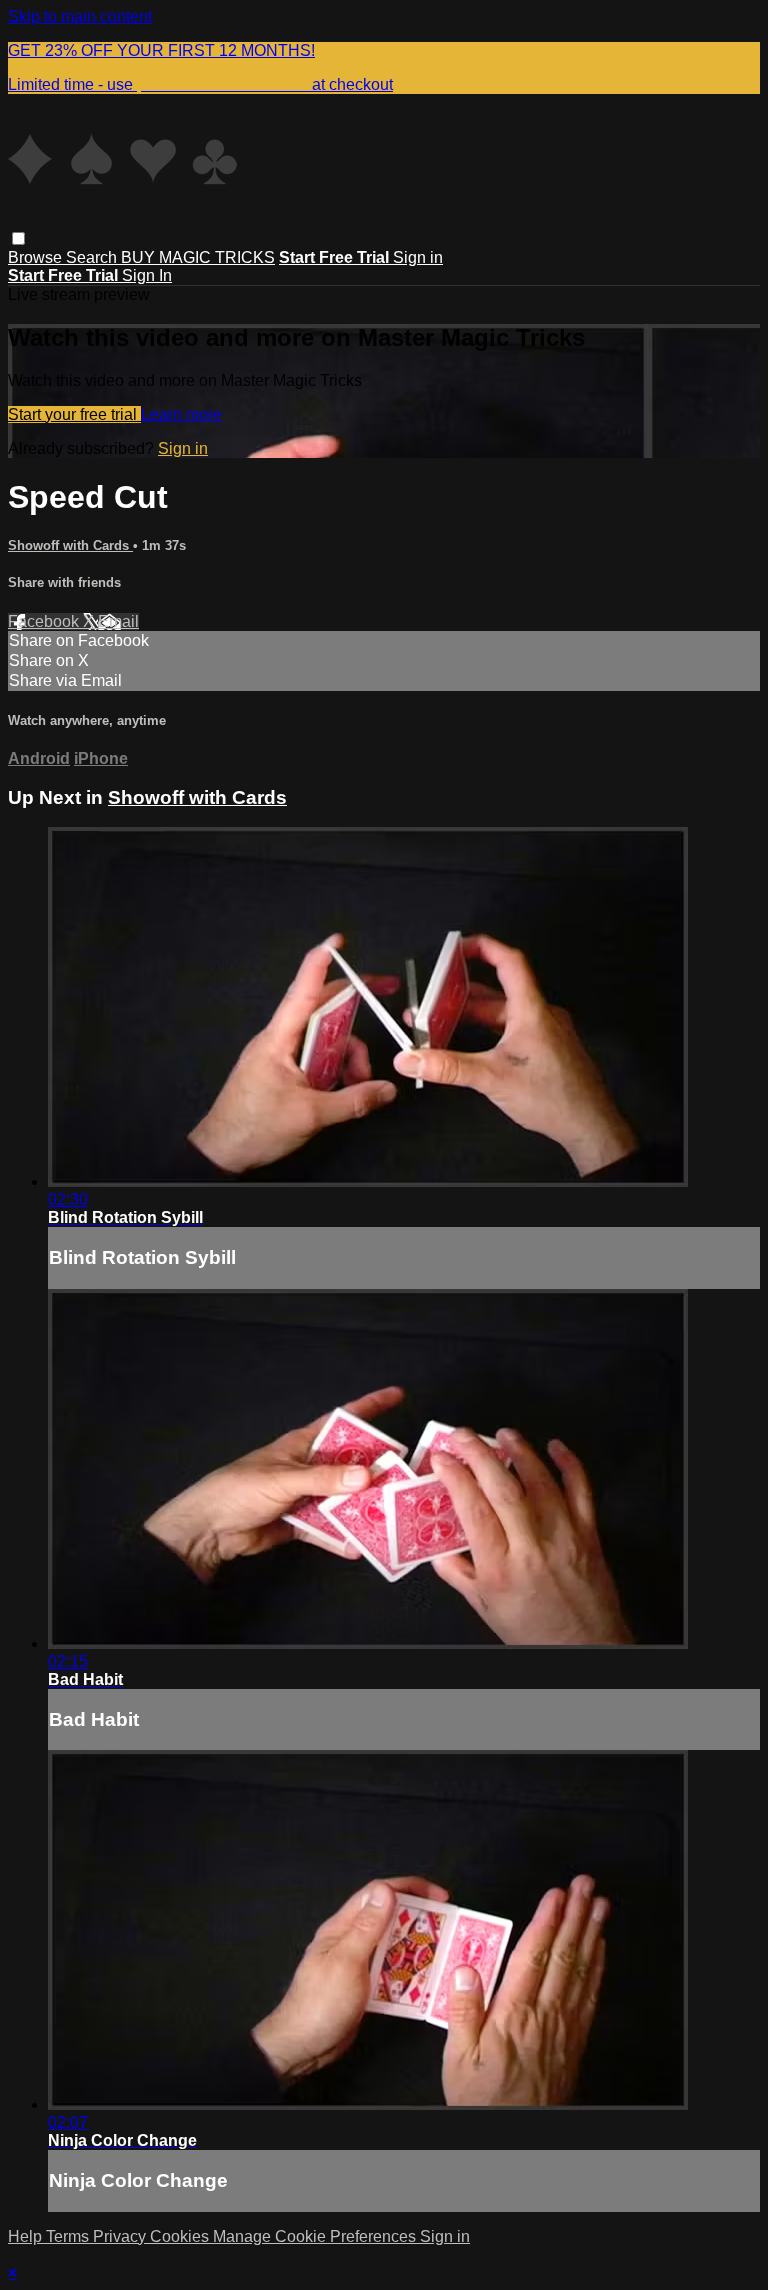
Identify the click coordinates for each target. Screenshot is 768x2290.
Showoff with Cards (70, 545)
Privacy (121, 2236)
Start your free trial (74, 414)
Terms (69, 2236)
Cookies (181, 2236)
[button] (18, 238)
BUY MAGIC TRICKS (198, 257)
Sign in (418, 257)
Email (118, 621)
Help (27, 2236)
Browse (37, 257)
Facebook (45, 621)
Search (93, 257)
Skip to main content (80, 16)
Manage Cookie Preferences (316, 2236)
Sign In (147, 275)
